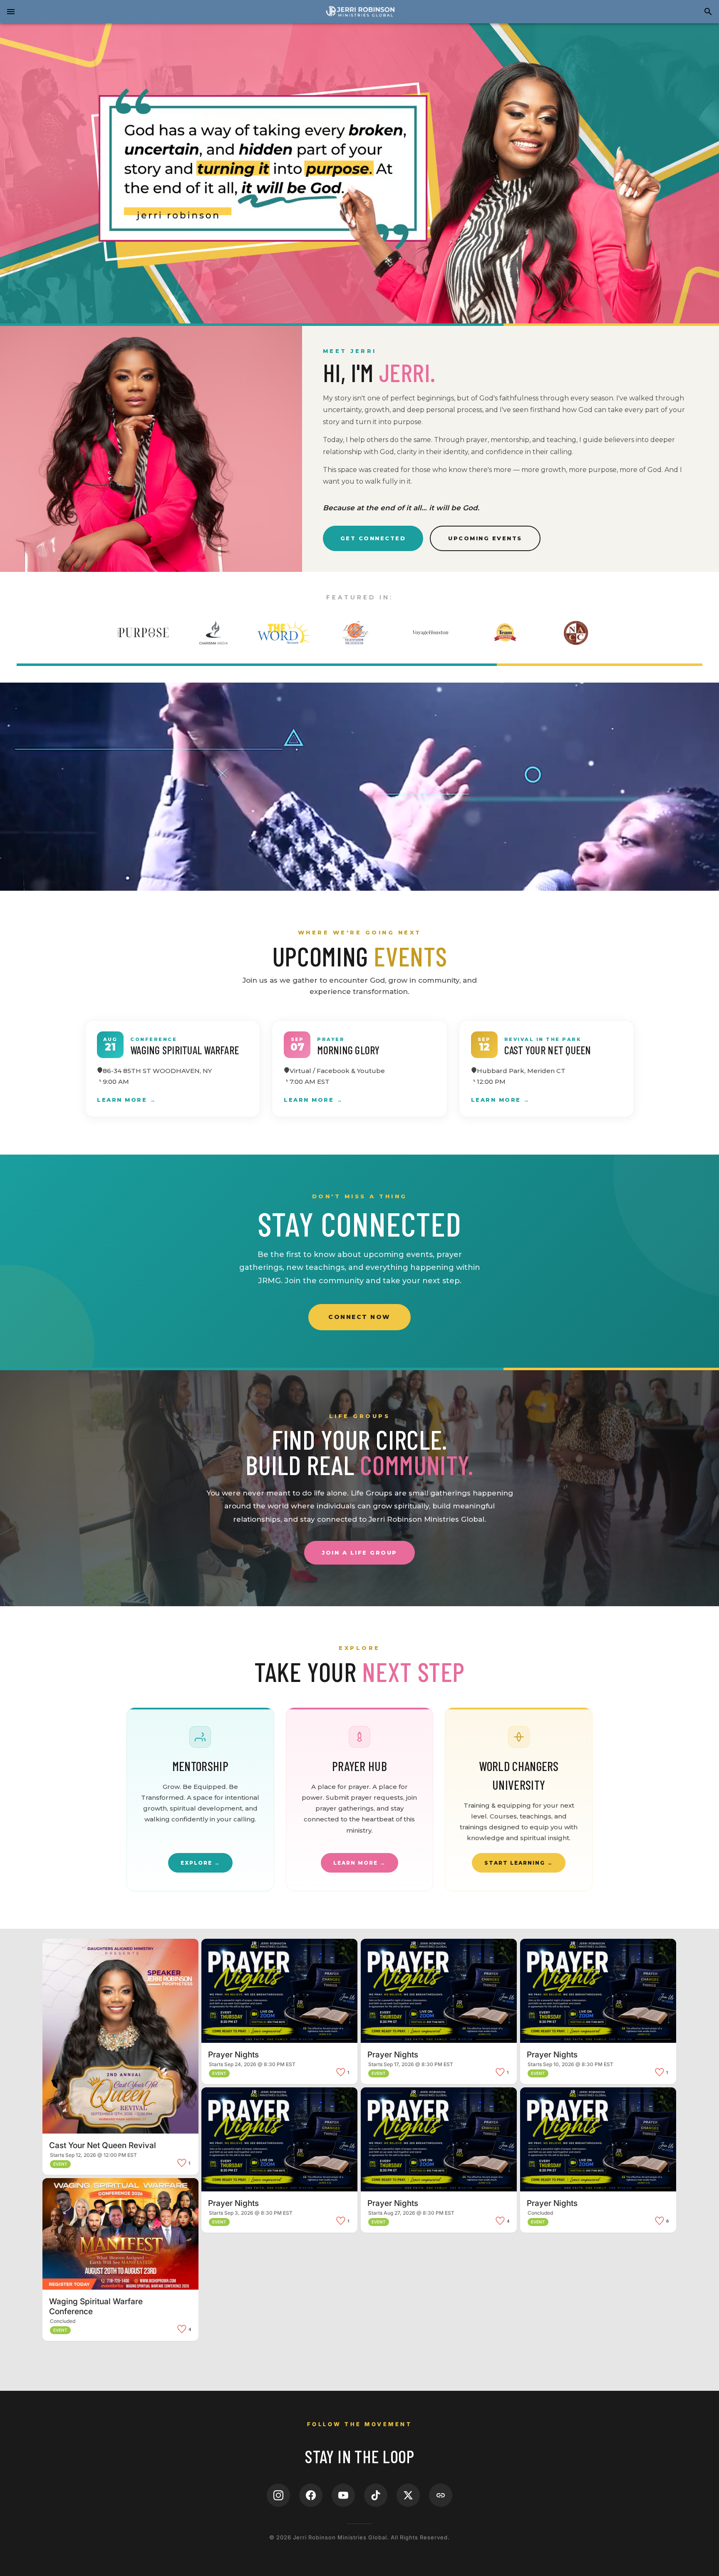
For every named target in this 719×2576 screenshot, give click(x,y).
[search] (708, 12)
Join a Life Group (359, 1553)
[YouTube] (343, 2495)
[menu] (11, 12)
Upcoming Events (485, 538)
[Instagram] (278, 2495)
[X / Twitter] (408, 2495)
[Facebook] (311, 2495)
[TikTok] (376, 2495)
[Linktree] (441, 2495)
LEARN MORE (496, 1100)
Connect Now (359, 1317)
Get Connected (373, 538)
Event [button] (60, 2164)
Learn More (122, 1100)
